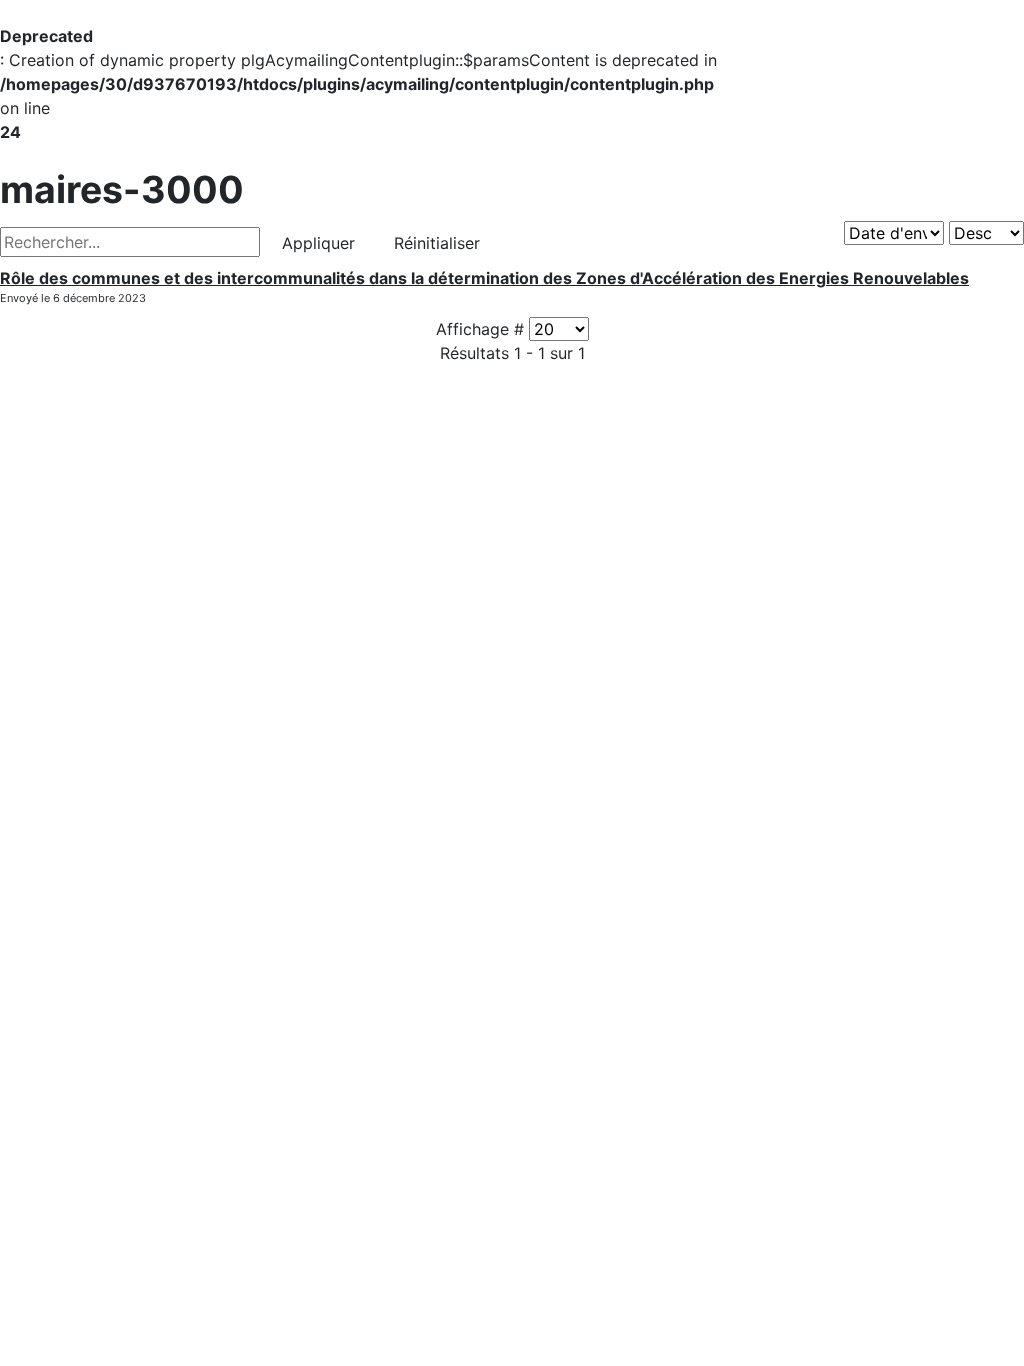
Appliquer (318, 243)
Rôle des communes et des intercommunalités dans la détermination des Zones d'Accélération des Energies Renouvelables (484, 278)
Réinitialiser (437, 243)
